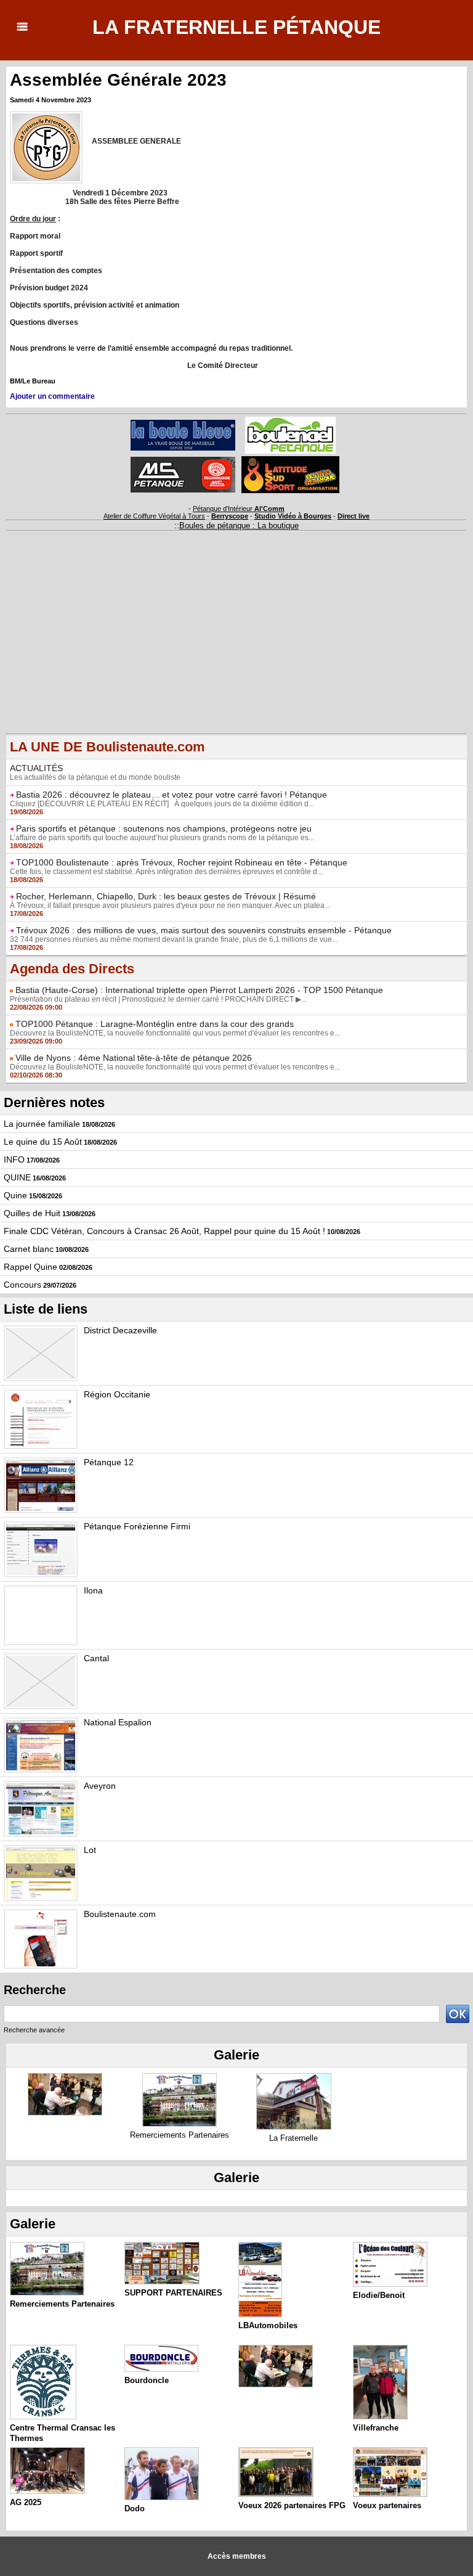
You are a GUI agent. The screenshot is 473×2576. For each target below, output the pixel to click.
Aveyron (100, 1786)
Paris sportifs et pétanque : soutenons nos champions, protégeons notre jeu (164, 828)
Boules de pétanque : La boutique (239, 525)
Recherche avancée (34, 2030)
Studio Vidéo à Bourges (293, 516)
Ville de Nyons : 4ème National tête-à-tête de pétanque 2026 (134, 1058)
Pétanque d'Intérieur (239, 509)
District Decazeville (120, 1330)
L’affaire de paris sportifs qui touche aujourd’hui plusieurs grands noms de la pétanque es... (162, 838)
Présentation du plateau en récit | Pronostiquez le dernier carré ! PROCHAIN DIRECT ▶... (158, 999)
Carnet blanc (29, 1249)
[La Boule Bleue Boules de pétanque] (183, 423)
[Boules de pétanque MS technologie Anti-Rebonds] (183, 460)
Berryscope (230, 516)
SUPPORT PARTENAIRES (173, 2293)
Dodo (135, 2509)
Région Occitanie (117, 1394)
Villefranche (376, 2428)
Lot (90, 1850)
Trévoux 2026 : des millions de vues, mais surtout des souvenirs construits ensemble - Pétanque (204, 930)
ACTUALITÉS (36, 768)
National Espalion (118, 1722)
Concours (22, 1285)
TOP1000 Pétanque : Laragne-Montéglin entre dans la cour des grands (155, 1024)
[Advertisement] (236, 647)
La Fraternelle (293, 2138)
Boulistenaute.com (120, 1914)
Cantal (96, 1658)
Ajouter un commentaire (52, 396)
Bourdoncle (147, 2380)
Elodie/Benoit (379, 2295)
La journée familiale (42, 1124)
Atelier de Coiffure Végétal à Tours (154, 516)
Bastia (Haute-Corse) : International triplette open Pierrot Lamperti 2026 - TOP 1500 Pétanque (199, 990)
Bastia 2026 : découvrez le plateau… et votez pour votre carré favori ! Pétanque (172, 795)
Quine (15, 1195)
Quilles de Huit (32, 1213)
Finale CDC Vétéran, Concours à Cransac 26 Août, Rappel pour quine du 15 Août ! (164, 1231)
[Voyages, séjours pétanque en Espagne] (290, 460)
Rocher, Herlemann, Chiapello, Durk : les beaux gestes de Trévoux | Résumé (166, 896)
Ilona (93, 1590)
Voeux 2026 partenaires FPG (292, 2505)
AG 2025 (26, 2502)
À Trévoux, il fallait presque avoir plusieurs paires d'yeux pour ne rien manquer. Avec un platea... (170, 906)
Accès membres (237, 2556)
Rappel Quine (30, 1267)
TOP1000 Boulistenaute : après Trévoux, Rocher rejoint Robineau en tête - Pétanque (182, 862)
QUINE (17, 1177)
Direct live (354, 516)
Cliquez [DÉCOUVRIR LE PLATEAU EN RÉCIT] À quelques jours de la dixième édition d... (162, 804)
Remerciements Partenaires (180, 2135)
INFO (14, 1159)
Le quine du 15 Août (43, 1142)
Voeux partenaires (387, 2505)
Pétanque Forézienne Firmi (137, 1526)
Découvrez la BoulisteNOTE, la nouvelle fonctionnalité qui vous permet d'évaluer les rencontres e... (175, 1033)
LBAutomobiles (268, 2325)
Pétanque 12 (109, 1462)
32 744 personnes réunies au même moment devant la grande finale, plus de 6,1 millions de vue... (174, 939)
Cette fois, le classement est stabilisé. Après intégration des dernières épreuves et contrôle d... (166, 872)
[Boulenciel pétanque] (290, 420)
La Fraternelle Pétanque (236, 27)
